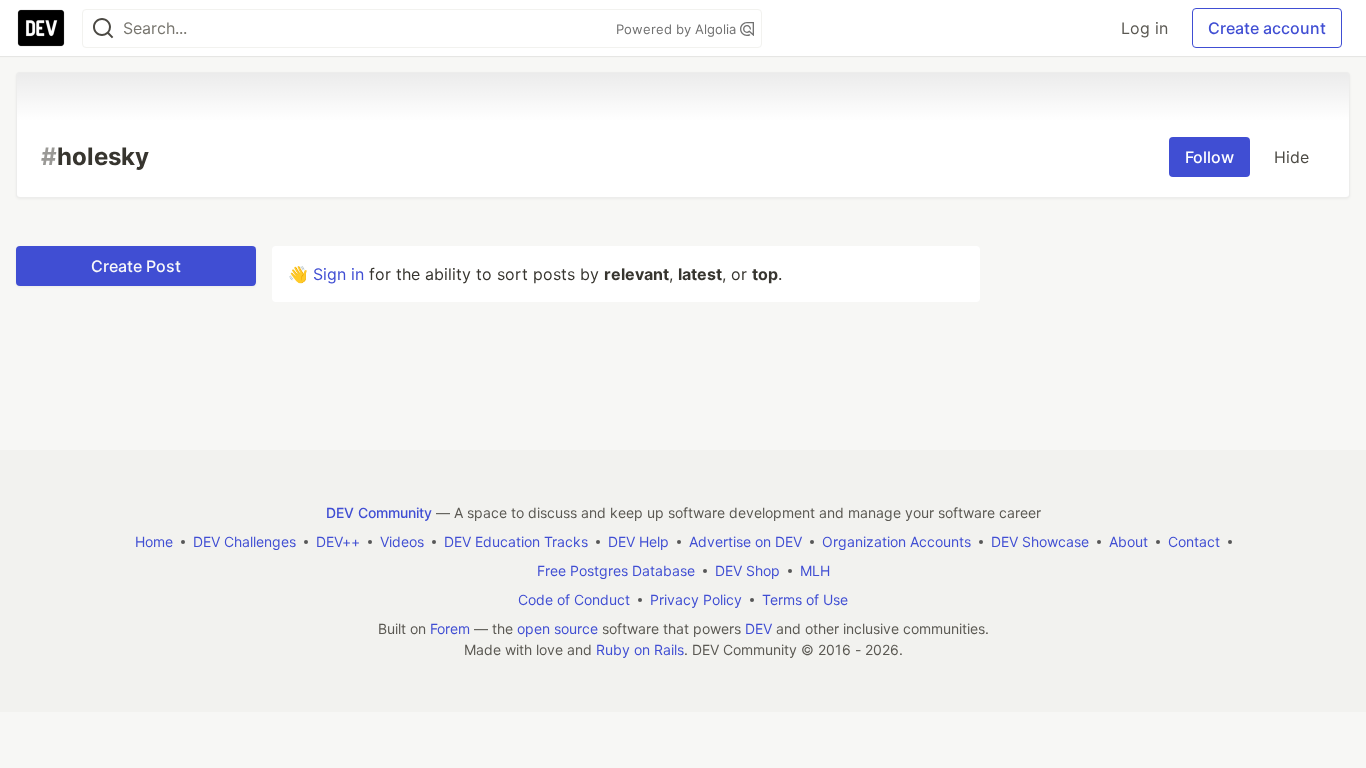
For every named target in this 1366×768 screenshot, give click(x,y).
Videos (402, 541)
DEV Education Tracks (516, 541)
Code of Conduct (574, 599)
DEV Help (638, 541)
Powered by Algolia (678, 29)
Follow (1209, 157)
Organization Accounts (896, 541)
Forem (450, 628)
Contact (1194, 541)
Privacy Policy (696, 599)
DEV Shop (747, 570)
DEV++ (338, 541)
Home (154, 541)
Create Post (136, 266)
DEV (758, 628)
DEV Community (379, 512)
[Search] (103, 28)
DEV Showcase (1040, 541)
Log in (1144, 28)
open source (557, 628)
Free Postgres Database (616, 570)
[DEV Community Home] (41, 28)
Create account (1267, 28)
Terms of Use (805, 599)
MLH (815, 570)
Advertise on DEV (745, 541)
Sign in (338, 274)
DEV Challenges (244, 541)
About (1128, 541)
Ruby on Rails (640, 649)
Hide (1291, 157)
